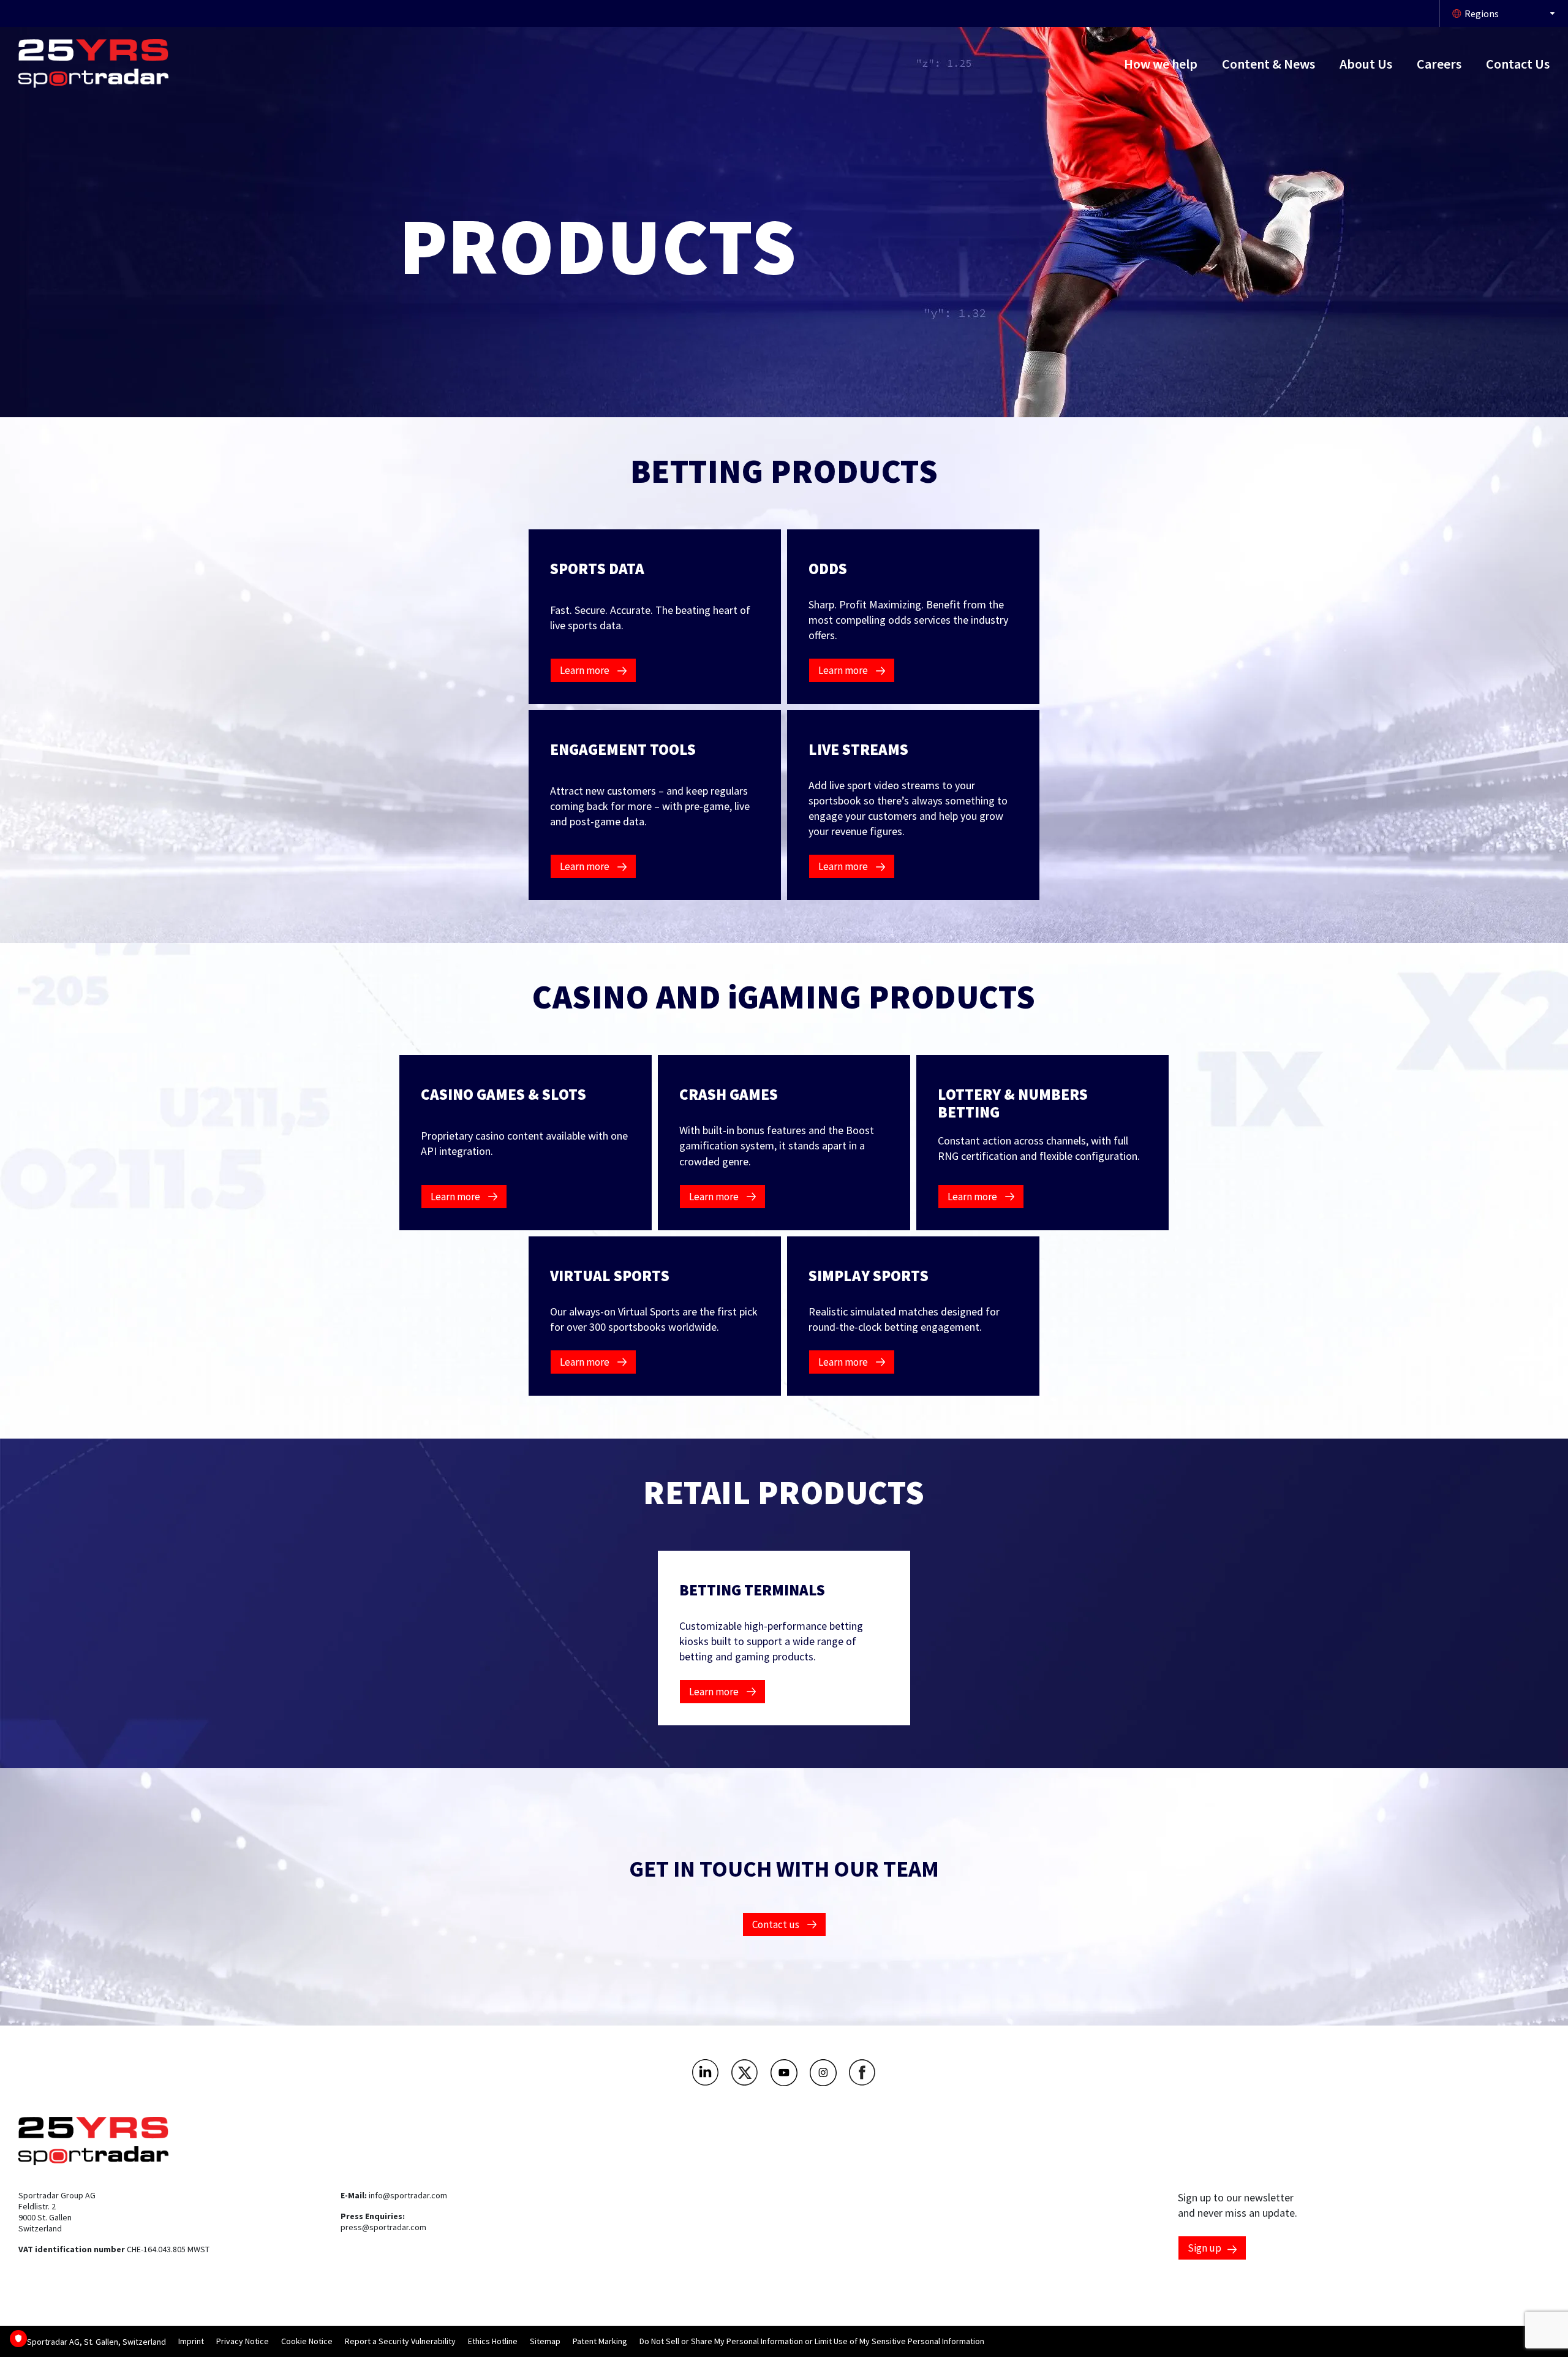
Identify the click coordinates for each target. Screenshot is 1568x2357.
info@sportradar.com (408, 2195)
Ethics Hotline (493, 2341)
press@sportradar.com (383, 2227)
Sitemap (545, 2341)
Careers (1439, 64)
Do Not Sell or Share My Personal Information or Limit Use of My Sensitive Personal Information (812, 2341)
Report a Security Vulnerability (400, 2341)
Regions (1482, 13)
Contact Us (1518, 64)
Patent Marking (600, 2341)
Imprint (191, 2341)
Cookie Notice (307, 2341)
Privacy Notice (243, 2341)
